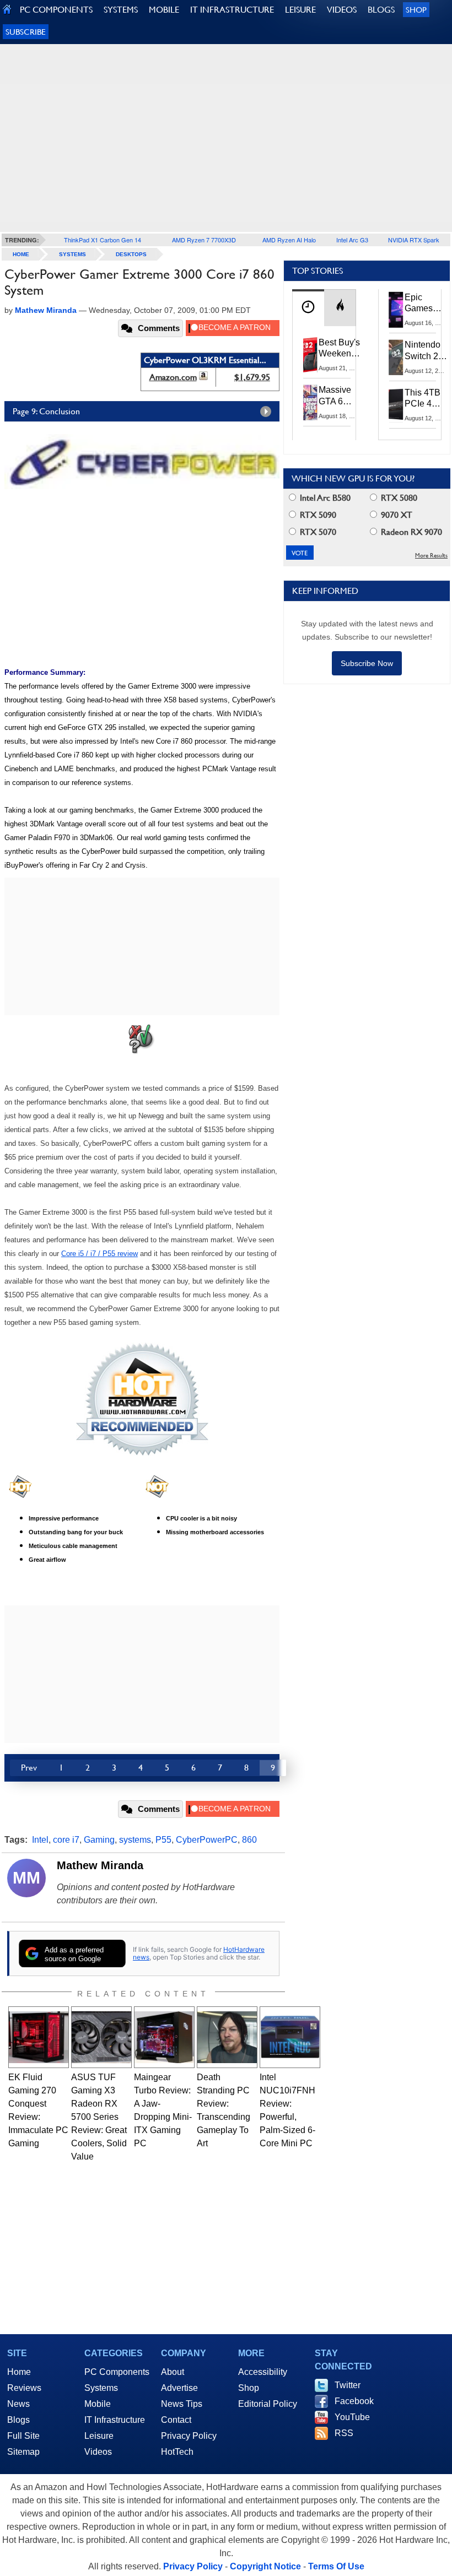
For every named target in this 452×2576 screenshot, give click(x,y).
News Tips (182, 2404)
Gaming (99, 1840)
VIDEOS (342, 10)
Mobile (98, 2404)
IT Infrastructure (115, 2420)
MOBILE (164, 10)
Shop (416, 10)
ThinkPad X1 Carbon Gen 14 (103, 240)
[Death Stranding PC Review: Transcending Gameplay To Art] (227, 2037)
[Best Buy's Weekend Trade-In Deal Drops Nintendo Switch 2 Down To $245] (310, 355)
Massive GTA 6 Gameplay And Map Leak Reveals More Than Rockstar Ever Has (340, 396)
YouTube (352, 2417)
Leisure (99, 2436)
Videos (98, 2452)
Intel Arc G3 (352, 240)
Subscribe (26, 32)
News (18, 2404)
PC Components (117, 2372)
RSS (344, 2433)
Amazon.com (173, 377)
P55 (163, 1840)
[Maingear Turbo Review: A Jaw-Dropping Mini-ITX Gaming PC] (164, 2037)
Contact (176, 2420)
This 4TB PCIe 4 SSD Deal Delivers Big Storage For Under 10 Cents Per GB (424, 399)
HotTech (177, 2452)
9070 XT (396, 515)
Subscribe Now (367, 663)
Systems (72, 254)
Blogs (18, 2420)
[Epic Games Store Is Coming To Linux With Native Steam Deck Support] (396, 310)
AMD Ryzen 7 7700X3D (204, 240)
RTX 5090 (317, 515)
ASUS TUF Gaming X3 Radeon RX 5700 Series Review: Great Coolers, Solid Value (99, 2117)
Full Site (23, 2436)
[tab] (308, 308)
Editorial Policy (268, 2404)
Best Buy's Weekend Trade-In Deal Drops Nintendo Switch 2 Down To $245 (339, 349)
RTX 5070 (317, 532)
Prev (29, 1768)
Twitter (348, 2385)
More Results (431, 556)
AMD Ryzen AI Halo (289, 240)
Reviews (24, 2388)
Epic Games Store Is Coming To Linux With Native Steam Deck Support (426, 304)
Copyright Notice (265, 2566)
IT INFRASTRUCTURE (232, 10)
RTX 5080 (398, 498)
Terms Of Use (336, 2566)
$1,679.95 (252, 377)
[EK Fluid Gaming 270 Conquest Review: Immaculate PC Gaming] (39, 2037)
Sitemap (23, 2452)
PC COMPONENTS (56, 10)
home (21, 254)
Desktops (131, 254)
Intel (40, 1840)
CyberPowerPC (207, 1840)
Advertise (179, 2388)
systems (135, 1840)
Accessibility (263, 2372)
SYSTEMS (121, 10)
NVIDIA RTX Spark (414, 240)
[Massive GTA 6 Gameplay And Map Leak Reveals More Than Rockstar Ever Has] (310, 402)
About (173, 2372)
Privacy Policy (189, 2436)
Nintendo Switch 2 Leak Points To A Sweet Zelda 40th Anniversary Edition (428, 351)
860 (249, 1840)
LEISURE (300, 10)
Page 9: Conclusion (46, 411)
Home (19, 2372)
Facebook (354, 2401)
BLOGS (381, 10)
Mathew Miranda (100, 1865)
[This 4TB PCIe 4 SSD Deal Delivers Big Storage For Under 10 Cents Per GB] (396, 405)
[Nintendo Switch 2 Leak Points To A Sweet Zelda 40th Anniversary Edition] (396, 357)
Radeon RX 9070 (410, 532)
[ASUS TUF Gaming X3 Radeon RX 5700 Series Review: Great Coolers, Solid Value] (101, 2037)
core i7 (66, 1840)
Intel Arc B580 (324, 498)
